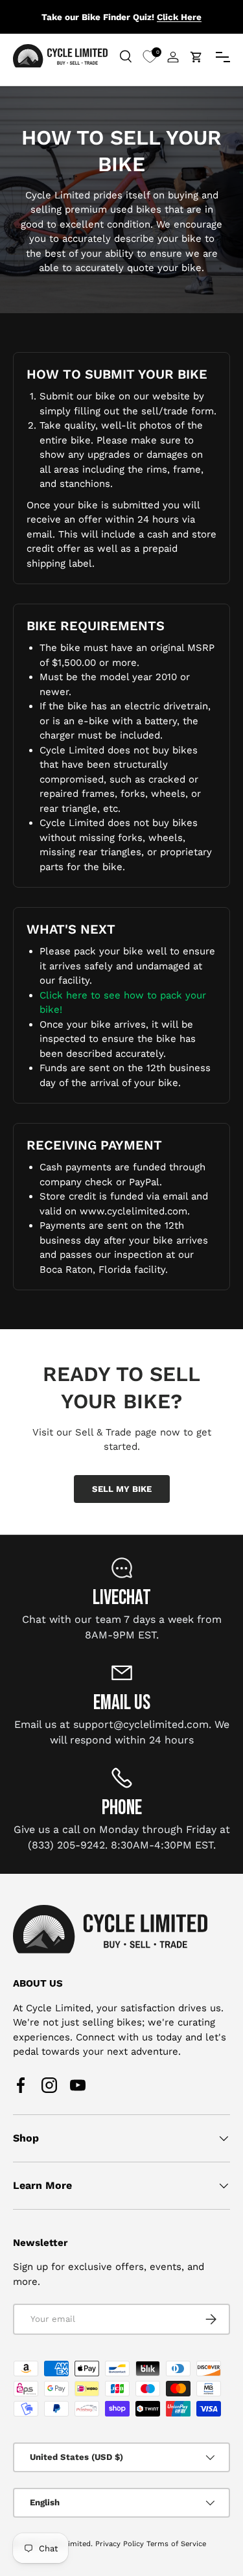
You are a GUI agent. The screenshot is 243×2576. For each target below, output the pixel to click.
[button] (196, 57)
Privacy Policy (120, 2544)
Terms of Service (176, 2544)
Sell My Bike (122, 1489)
